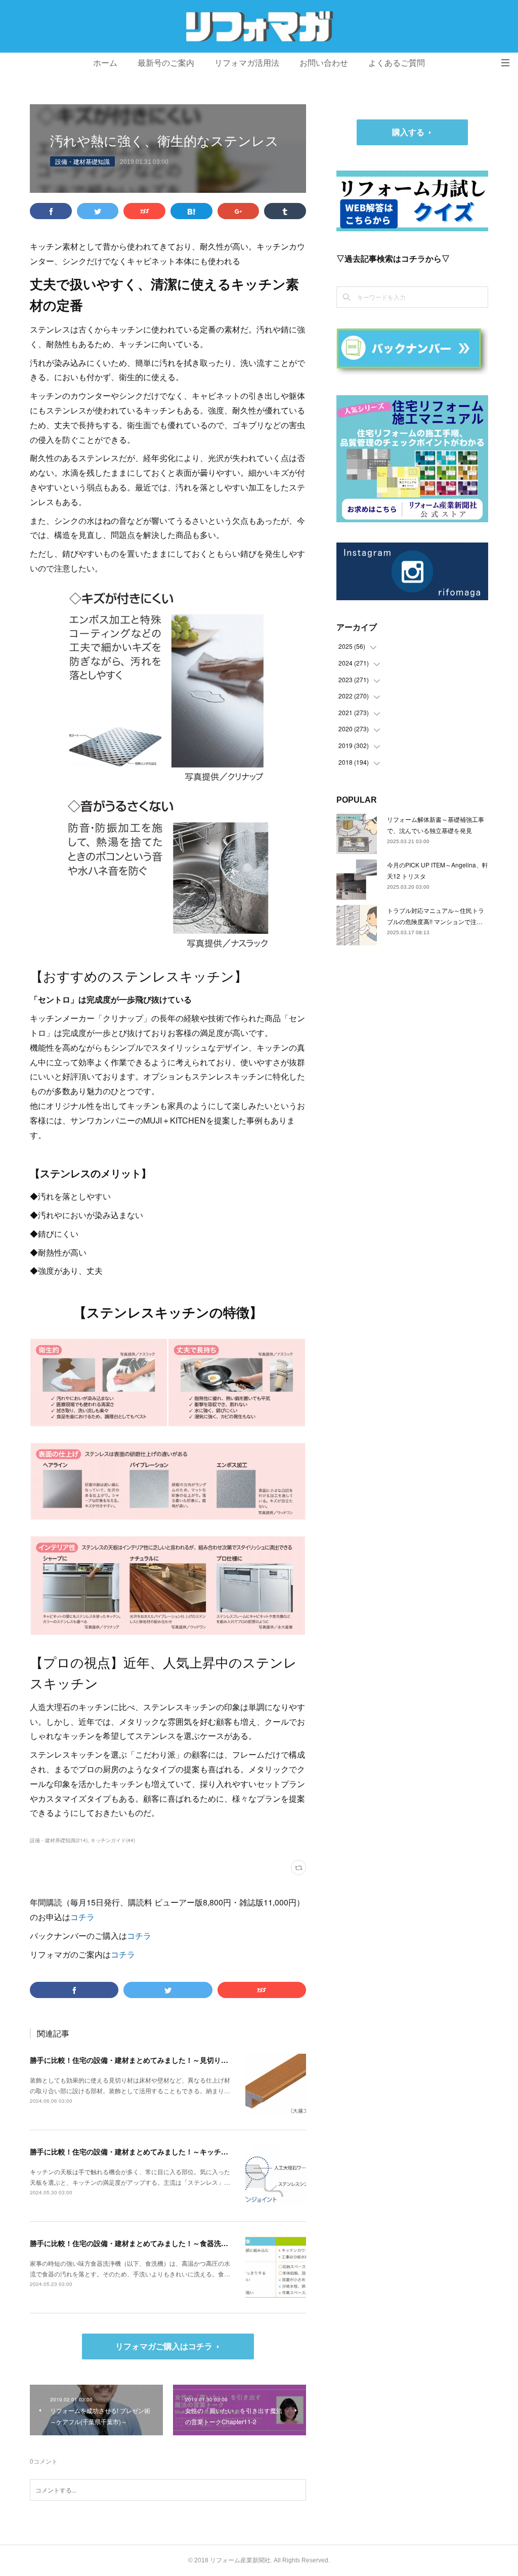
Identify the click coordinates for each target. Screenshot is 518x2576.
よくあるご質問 (397, 63)
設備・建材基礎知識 (82, 161)
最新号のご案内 (166, 63)
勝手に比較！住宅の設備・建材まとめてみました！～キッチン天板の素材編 (150, 2151)
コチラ (82, 1917)
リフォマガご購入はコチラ (164, 2346)
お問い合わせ (324, 63)
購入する (408, 132)
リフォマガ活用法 (247, 63)
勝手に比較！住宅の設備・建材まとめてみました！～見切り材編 (133, 2060)
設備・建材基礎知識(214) (59, 1840)
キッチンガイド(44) (113, 1840)
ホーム (105, 63)
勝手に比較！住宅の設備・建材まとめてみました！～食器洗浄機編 (136, 2243)
